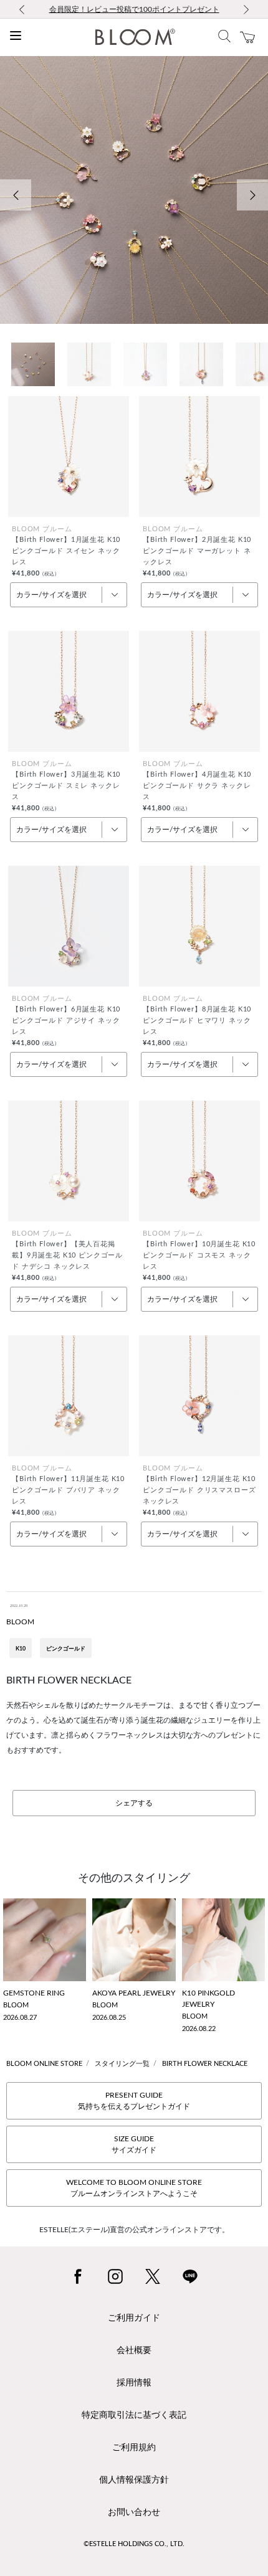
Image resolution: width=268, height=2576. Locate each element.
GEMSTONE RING (34, 1993)
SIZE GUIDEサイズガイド (134, 2144)
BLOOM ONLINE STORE (44, 2064)
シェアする (134, 1803)
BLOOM (20, 1622)
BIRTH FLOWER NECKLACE (205, 2064)
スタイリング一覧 (122, 2064)
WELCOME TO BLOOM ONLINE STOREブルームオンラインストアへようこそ (134, 2188)
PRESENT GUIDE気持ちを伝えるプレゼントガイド (134, 2101)
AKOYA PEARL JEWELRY (134, 1993)
